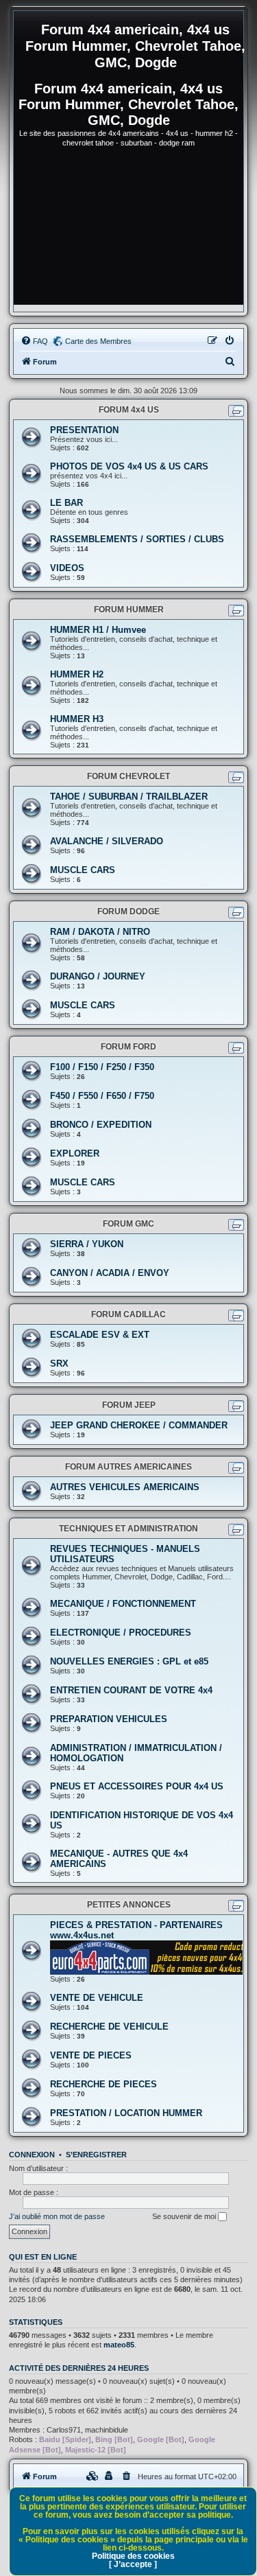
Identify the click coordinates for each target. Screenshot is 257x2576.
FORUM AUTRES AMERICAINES (128, 1467)
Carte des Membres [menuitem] (98, 341)
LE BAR (66, 503)
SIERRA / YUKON (87, 1244)
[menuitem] (34, 341)
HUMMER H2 (77, 674)
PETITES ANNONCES (129, 1905)
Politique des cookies (133, 2556)
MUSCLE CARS (83, 870)
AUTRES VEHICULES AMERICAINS (125, 1487)
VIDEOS (67, 568)
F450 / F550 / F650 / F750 (102, 1096)
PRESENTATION (84, 430)
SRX (59, 1364)
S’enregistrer (96, 2155)
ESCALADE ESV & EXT (100, 1335)
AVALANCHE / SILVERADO (107, 841)
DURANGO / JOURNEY (98, 976)
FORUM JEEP (129, 1405)
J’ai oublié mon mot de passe (57, 2216)
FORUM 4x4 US (129, 410)
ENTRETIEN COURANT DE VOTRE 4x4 (131, 1690)
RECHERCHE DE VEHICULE (109, 2027)
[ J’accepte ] (133, 2564)
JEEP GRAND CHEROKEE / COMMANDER (139, 1425)
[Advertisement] (128, 232)
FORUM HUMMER (129, 610)
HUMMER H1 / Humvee (98, 630)
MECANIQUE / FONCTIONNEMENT (123, 1604)
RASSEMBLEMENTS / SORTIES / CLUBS (137, 539)
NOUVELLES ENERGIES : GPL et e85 (129, 1661)
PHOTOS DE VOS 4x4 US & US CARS (129, 466)
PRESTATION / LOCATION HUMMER (126, 2113)
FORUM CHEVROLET (128, 776)
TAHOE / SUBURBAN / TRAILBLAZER (129, 797)
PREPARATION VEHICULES (109, 1719)
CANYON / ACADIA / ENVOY (110, 1273)
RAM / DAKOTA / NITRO (100, 932)
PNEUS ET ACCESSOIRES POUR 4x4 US (137, 1786)
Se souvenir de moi (185, 2216)
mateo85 (119, 2345)
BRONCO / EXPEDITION (101, 1125)
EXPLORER (75, 1153)
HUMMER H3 (77, 719)
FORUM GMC (128, 1224)
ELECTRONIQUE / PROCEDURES (121, 1633)
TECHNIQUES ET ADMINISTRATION (128, 1529)
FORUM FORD (128, 1047)
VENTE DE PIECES (91, 2055)
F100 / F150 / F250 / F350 (102, 1067)
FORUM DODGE (128, 912)
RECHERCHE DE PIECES (103, 2084)
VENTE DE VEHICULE (97, 1998)
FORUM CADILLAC (128, 1314)
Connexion (32, 2155)
